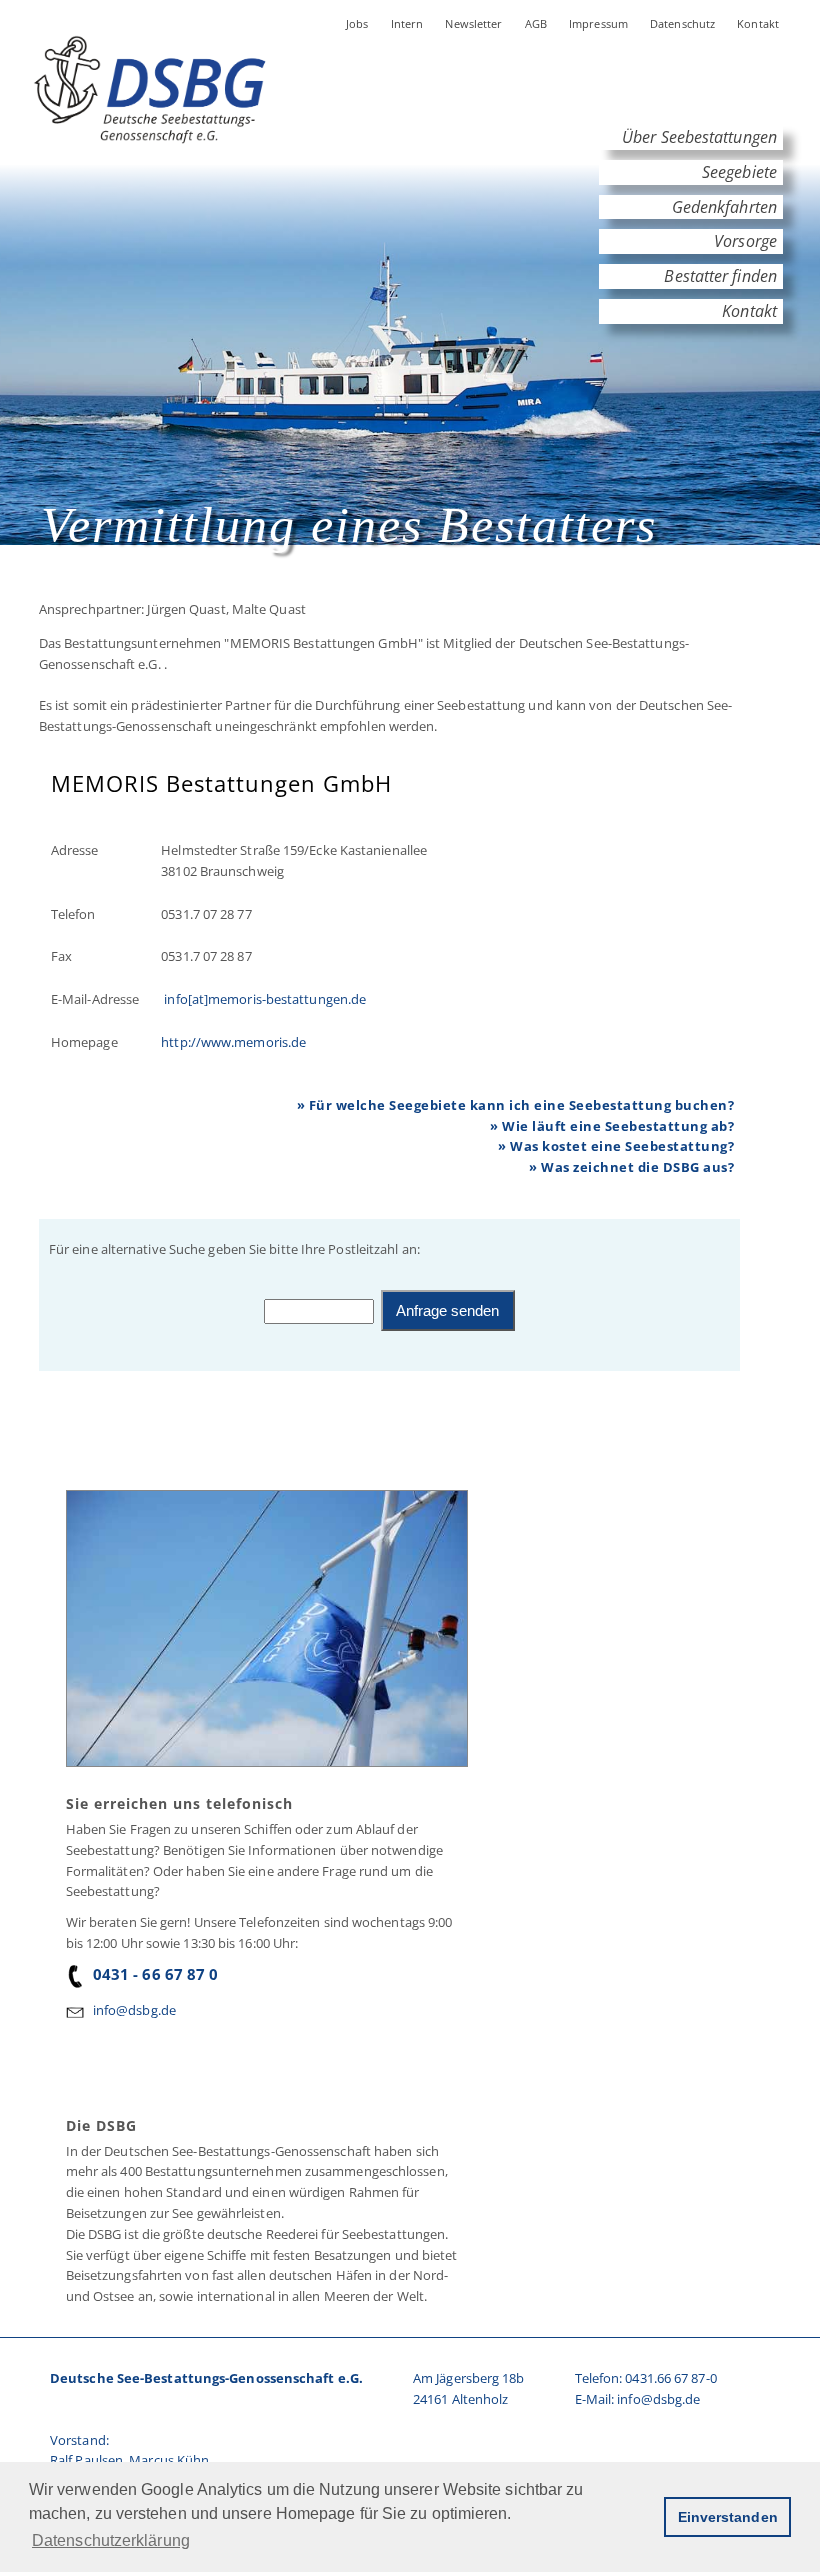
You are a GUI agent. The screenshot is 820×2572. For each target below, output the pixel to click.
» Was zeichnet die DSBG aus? (631, 1167)
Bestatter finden (720, 276)
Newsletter (473, 23)
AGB (536, 23)
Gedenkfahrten (724, 207)
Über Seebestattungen (699, 137)
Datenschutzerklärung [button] (111, 2540)
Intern (407, 23)
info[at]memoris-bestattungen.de (263, 999)
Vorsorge (745, 241)
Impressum (598, 23)
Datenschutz (682, 23)
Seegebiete (739, 172)
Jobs (357, 23)
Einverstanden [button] (728, 2517)
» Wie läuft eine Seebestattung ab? (612, 1126)
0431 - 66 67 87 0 (156, 1974)
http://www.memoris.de (233, 1042)
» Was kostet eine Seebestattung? (616, 1146)
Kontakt (758, 23)
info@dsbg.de (134, 2010)
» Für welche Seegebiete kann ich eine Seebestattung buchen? (516, 1105)
